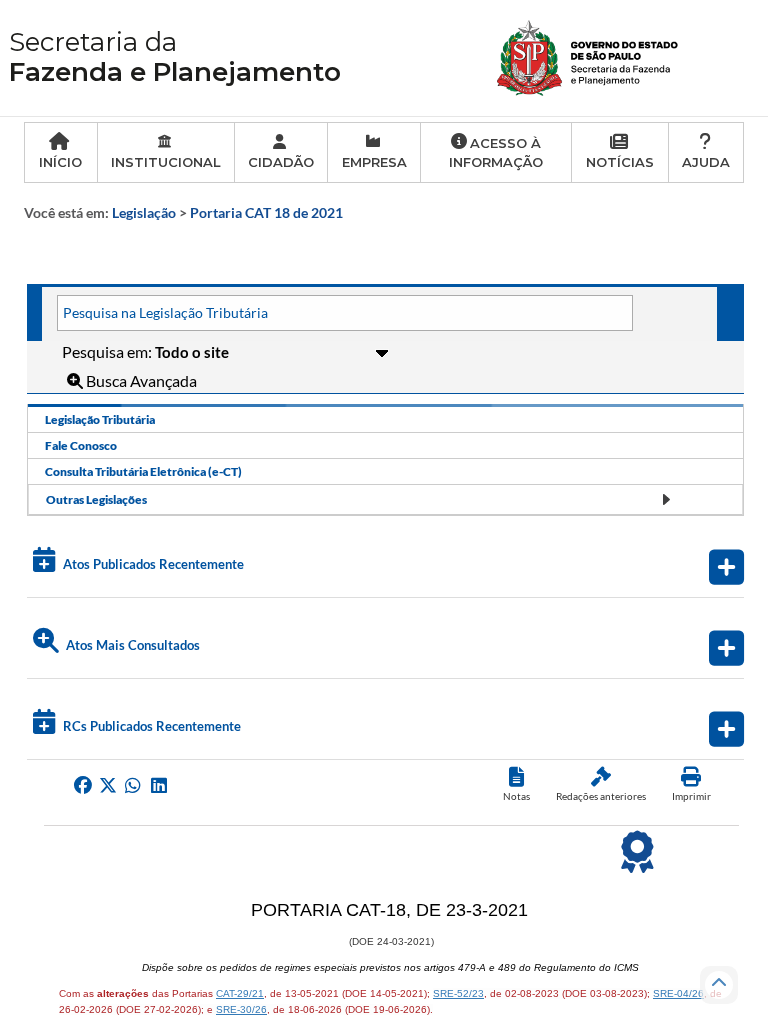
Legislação (144, 212)
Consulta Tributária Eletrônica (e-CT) (143, 471)
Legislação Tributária (100, 419)
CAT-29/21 (240, 993)
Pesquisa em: (108, 351)
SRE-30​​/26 (241, 1009)
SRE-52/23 (458, 993)
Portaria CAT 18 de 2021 (266, 212)
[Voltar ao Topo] (719, 985)
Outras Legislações (96, 499)
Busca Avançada (140, 380)
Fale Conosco (81, 445)
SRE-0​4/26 (678, 993)
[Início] (588, 55)
